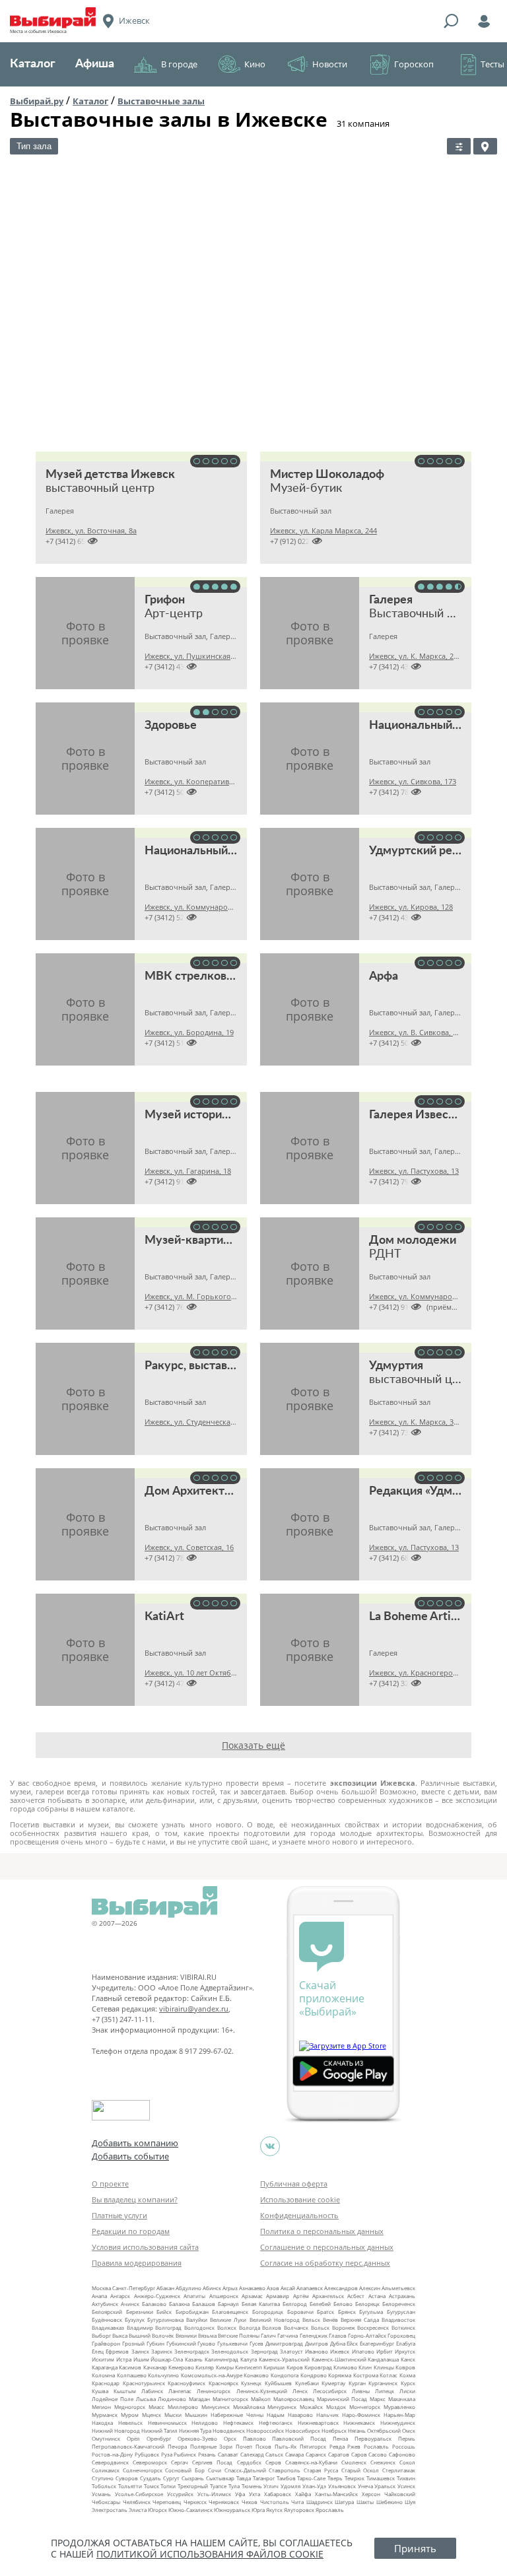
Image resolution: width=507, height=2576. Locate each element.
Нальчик (327, 2415)
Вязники (186, 2335)
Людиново (172, 2399)
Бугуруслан (401, 2312)
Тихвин (406, 2478)
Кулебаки (307, 2383)
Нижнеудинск (398, 2423)
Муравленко (399, 2407)
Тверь (335, 2478)
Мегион (101, 2407)
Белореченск (399, 2304)
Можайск (311, 2407)
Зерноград (264, 2351)
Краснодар (106, 2383)
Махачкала (402, 2399)
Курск (408, 2383)
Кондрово (314, 2375)
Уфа (240, 2494)
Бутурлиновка (165, 2320)
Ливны (361, 2391)
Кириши (274, 2367)
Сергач (180, 2462)
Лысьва (146, 2399)
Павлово (254, 2438)
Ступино (103, 2478)
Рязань (207, 2454)
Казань (194, 2359)
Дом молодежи (413, 1240)
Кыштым (125, 2391)
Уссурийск (180, 2494)
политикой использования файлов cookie (210, 2554)
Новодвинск (229, 2430)
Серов (273, 2462)
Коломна (103, 2375)
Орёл (133, 2438)
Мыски (173, 2415)
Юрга (258, 2510)
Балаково (154, 2304)
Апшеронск (224, 2296)
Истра (124, 2359)
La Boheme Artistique (426, 1617)
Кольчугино (163, 2375)
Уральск (385, 2486)
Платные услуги (119, 2215)
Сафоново (402, 2454)
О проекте (110, 2184)
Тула (234, 2486)
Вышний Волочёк (151, 2335)
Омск (409, 2430)
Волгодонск (199, 2327)
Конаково (256, 2375)
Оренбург (159, 2438)
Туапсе (218, 2486)
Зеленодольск (230, 2351)
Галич (268, 2335)
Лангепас (180, 2391)
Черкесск (195, 2502)
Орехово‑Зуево (197, 2438)
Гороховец (401, 2335)
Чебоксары (106, 2502)
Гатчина (287, 2335)
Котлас (389, 2375)
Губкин (155, 2343)
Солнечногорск (143, 2470)
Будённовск (107, 2320)
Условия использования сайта (145, 2247)
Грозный (133, 2343)
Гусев (256, 2343)
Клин (365, 2367)
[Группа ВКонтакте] (270, 2146)
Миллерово (183, 2407)
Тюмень (252, 2486)
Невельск (130, 2423)
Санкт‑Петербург (134, 2288)
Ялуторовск (299, 2510)
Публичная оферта (294, 2184)
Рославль (376, 2446)
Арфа (384, 976)
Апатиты (194, 2296)
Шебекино (389, 2502)
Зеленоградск (192, 2351)
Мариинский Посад (342, 2399)
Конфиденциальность (299, 2215)
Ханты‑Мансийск (336, 2494)
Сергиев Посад (212, 2462)
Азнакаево (252, 2288)
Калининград (221, 2359)
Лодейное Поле (113, 2399)
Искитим (103, 2359)
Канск (408, 2359)
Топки (168, 2486)
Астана (377, 2296)
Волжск (227, 2327)
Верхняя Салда (360, 2320)
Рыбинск (185, 2454)
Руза (167, 2454)
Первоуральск (373, 2438)
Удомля (290, 2486)
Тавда (244, 2478)
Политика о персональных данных (322, 2231)
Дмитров (317, 2343)
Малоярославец (294, 2399)
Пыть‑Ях (286, 2446)
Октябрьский (384, 2430)
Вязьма (207, 2335)
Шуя (410, 2502)
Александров (341, 2288)
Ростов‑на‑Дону (112, 2454)
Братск (325, 2312)
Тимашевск (381, 2478)
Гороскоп (414, 64)
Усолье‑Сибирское (139, 2494)
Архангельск (328, 2296)
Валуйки (197, 2320)
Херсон (371, 2494)
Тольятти (130, 2486)
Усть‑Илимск (214, 2494)
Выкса (120, 2335)
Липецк (385, 2391)
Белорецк (367, 2304)
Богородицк (268, 2312)
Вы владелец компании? (135, 2199)
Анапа (99, 2296)
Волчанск (296, 2327)
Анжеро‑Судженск (157, 2296)
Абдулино (188, 2288)
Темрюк (355, 2478)
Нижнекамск (359, 2423)
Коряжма (340, 2375)
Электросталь (110, 2510)
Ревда (337, 2446)
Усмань (101, 2494)
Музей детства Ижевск (110, 475)
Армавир (278, 2296)
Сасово (378, 2454)
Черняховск (224, 2502)
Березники (140, 2312)
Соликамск (106, 2470)
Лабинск (152, 2391)
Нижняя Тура (195, 2430)
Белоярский (107, 2312)
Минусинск (216, 2407)
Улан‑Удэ (314, 2486)
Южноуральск (232, 2510)
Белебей (320, 2304)
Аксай (288, 2288)
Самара (294, 2454)
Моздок (336, 2407)
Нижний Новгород (116, 2430)
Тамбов (286, 2478)
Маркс (378, 2399)
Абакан (165, 2288)
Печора (177, 2446)
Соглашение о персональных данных (327, 2247)
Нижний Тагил (159, 2430)
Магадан (199, 2399)
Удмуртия (396, 1366)
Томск (152, 2486)
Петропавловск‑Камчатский (128, 2446)
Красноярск (223, 2383)
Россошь (404, 2446)
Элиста (138, 2510)
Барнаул (228, 2304)
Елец (98, 2351)
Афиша (95, 64)
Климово (345, 2367)
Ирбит (385, 2351)
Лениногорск (214, 2391)
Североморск (150, 2462)
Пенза (340, 2438)
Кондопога (285, 2375)
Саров (359, 2454)
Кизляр (205, 2367)
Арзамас (252, 2296)
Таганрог (264, 2478)
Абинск (212, 2288)
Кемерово (181, 2367)
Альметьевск (398, 2288)
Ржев (354, 2446)
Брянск (347, 2312)
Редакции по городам (131, 2231)
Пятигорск (313, 2446)
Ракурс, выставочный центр (221, 1366)
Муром (130, 2415)
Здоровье (171, 726)
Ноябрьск (334, 2430)
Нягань (357, 2430)
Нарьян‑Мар (399, 2415)
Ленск (300, 2391)
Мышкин (196, 2415)
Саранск (316, 2454)
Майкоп (261, 2399)
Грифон (165, 600)
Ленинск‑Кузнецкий (262, 2391)
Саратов (339, 2454)
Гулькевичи (232, 2343)
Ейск (352, 2343)
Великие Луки (228, 2320)
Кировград (318, 2367)
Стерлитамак (399, 2470)
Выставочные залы (161, 101)
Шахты (365, 2502)
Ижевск (340, 2351)
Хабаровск (278, 2494)
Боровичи (300, 2312)
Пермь (407, 2438)
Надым (276, 2415)
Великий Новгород (275, 2320)
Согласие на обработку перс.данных (325, 2263)
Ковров (405, 2367)
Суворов (127, 2478)
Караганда (105, 2367)
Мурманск (105, 2415)
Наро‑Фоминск (361, 2415)
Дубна (338, 2343)
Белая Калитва (261, 2304)
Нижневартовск (318, 2423)
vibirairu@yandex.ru (194, 2009)
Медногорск (130, 2407)
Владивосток (398, 2320)
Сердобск (249, 2462)
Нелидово (205, 2423)
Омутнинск (106, 2438)
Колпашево (132, 2375)
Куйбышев (278, 2383)
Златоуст (291, 2351)
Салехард (252, 2454)
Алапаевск (310, 2288)
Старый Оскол (360, 2470)
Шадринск (320, 2502)
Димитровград (284, 2343)
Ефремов (117, 2351)
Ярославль (330, 2510)
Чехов (250, 2502)
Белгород (295, 2304)
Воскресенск (373, 2327)
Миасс (156, 2407)
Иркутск (405, 2351)
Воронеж (344, 2327)
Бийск (164, 2312)
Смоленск (354, 2462)
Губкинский (181, 2343)
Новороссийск (265, 2430)
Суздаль (151, 2478)
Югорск (157, 2510)
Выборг (101, 2335)
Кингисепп (249, 2367)
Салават (228, 2454)
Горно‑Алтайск (367, 2335)
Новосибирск (303, 2430)
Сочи (215, 2470)
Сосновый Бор (185, 2470)
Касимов (130, 2367)
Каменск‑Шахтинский (339, 2359)
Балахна (179, 2304)
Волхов (272, 2327)
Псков (263, 2446)
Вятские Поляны (239, 2335)
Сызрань (193, 2478)
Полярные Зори (212, 2446)
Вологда (250, 2327)
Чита (297, 2502)
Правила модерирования (137, 2263)
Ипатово (363, 2351)
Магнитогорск (230, 2399)
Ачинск (130, 2304)
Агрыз (230, 2288)
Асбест (356, 2296)
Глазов (338, 2335)
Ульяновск (342, 2486)
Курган (357, 2383)
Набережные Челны (237, 2415)
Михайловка (249, 2407)
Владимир (140, 2327)
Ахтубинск (105, 2304)
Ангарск (120, 2296)
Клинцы (384, 2367)
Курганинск (383, 2383)
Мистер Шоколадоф (327, 475)
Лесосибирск (330, 2391)
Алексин (370, 2288)
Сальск (274, 2454)
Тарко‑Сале (311, 2478)
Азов (273, 2288)
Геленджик (314, 2335)
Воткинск (403, 2327)
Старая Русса (321, 2470)
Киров (295, 2367)
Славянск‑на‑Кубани (311, 2462)
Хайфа (303, 2494)
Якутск (274, 2510)
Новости (330, 64)
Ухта (254, 2494)
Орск (230, 2438)
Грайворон (106, 2343)
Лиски (407, 2391)
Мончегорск (365, 2407)
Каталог (33, 64)
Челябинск (137, 2502)
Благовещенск (230, 2312)
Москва (101, 2288)
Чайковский (400, 2494)
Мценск (152, 2415)
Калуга (249, 2359)
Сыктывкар (220, 2478)
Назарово (300, 2415)
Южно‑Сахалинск (190, 2510)
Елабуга (406, 2343)
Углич (271, 2486)
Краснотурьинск (144, 2383)
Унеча (365, 2486)
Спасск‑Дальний (245, 2470)
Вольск (320, 2327)
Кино (255, 64)
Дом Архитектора (194, 1491)
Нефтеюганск (276, 2423)
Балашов (204, 2304)
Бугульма (371, 2312)
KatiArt (164, 1617)
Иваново (317, 2351)
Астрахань (402, 2296)
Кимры (225, 2367)
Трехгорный (193, 2486)
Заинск (140, 2351)
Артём (301, 2296)
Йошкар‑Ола (167, 2359)
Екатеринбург (377, 2343)
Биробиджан (192, 2312)
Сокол (407, 2462)
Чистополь (275, 2502)
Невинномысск (167, 2423)
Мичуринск (282, 2407)
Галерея (391, 600)
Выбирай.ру (37, 101)
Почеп (244, 2446)
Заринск (162, 2351)
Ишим (141, 2359)
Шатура (344, 2502)
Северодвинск (110, 2462)
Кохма (407, 2375)
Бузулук (135, 2320)
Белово (343, 2304)
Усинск (406, 2486)
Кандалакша (383, 2359)
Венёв (330, 2320)
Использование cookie (300, 2199)
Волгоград (168, 2327)
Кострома (366, 2375)
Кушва (100, 2391)
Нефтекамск (238, 2423)
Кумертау (333, 2383)
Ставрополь (285, 2470)
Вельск (311, 2320)
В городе (179, 64)
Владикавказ (108, 2327)
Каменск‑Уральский (284, 2359)
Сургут (171, 2478)
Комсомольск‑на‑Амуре (212, 2375)
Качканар (155, 2367)
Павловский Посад (299, 2438)
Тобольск (104, 2486)
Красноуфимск (186, 2383)
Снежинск (383, 2462)
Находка (102, 2423)
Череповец (167, 2502)
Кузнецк (251, 2383)
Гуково (206, 2343)
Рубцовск (147, 2454)
